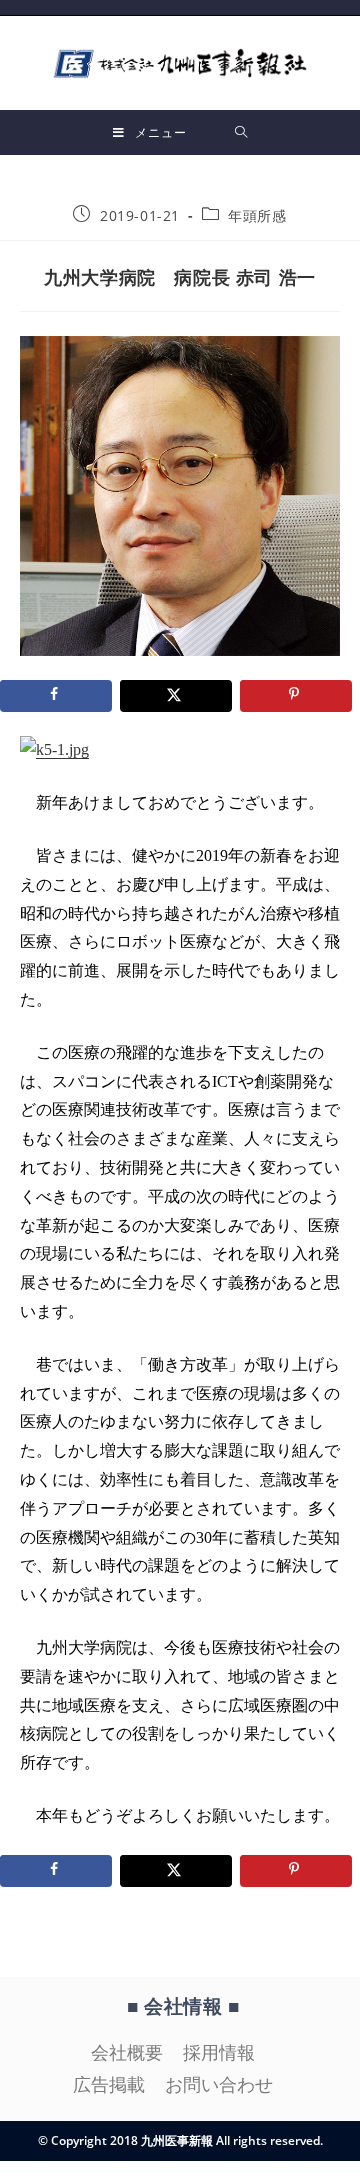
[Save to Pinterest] (296, 696)
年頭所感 (257, 215)
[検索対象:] (241, 132)
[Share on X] (176, 696)
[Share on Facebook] (56, 696)
